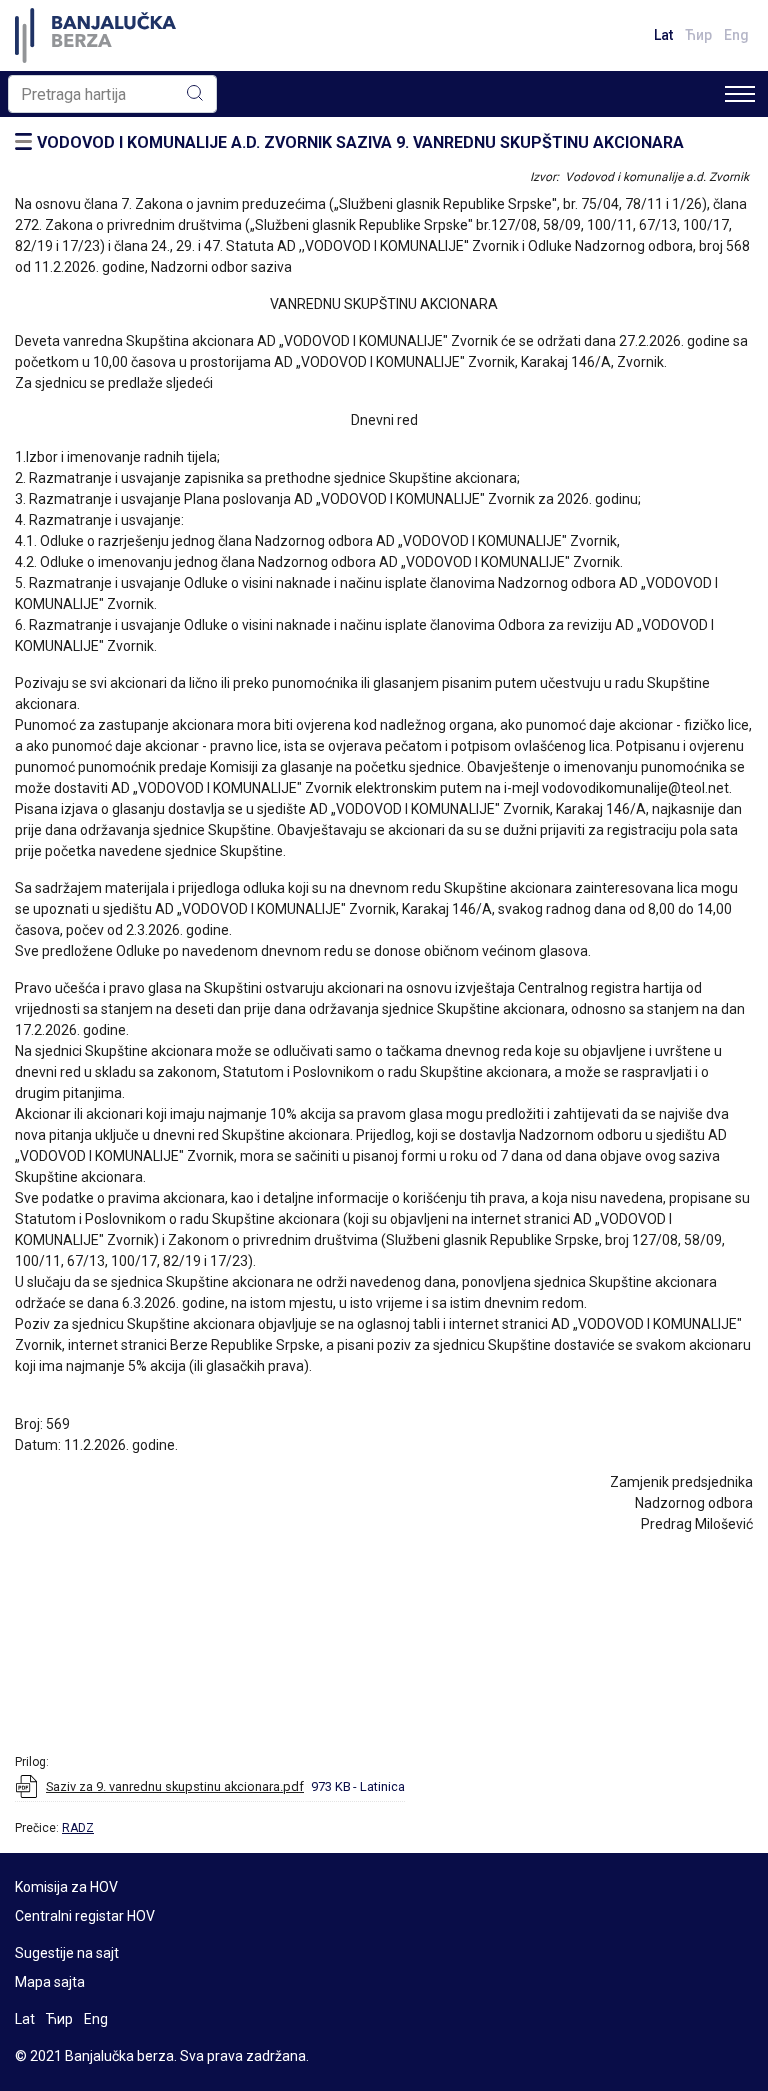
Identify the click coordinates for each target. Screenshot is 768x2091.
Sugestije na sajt (67, 1953)
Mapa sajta (50, 1982)
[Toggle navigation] (740, 94)
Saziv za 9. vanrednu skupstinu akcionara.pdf (175, 1786)
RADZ (78, 1828)
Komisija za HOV (66, 1887)
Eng (736, 35)
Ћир (698, 35)
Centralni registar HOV (85, 1916)
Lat (663, 35)
